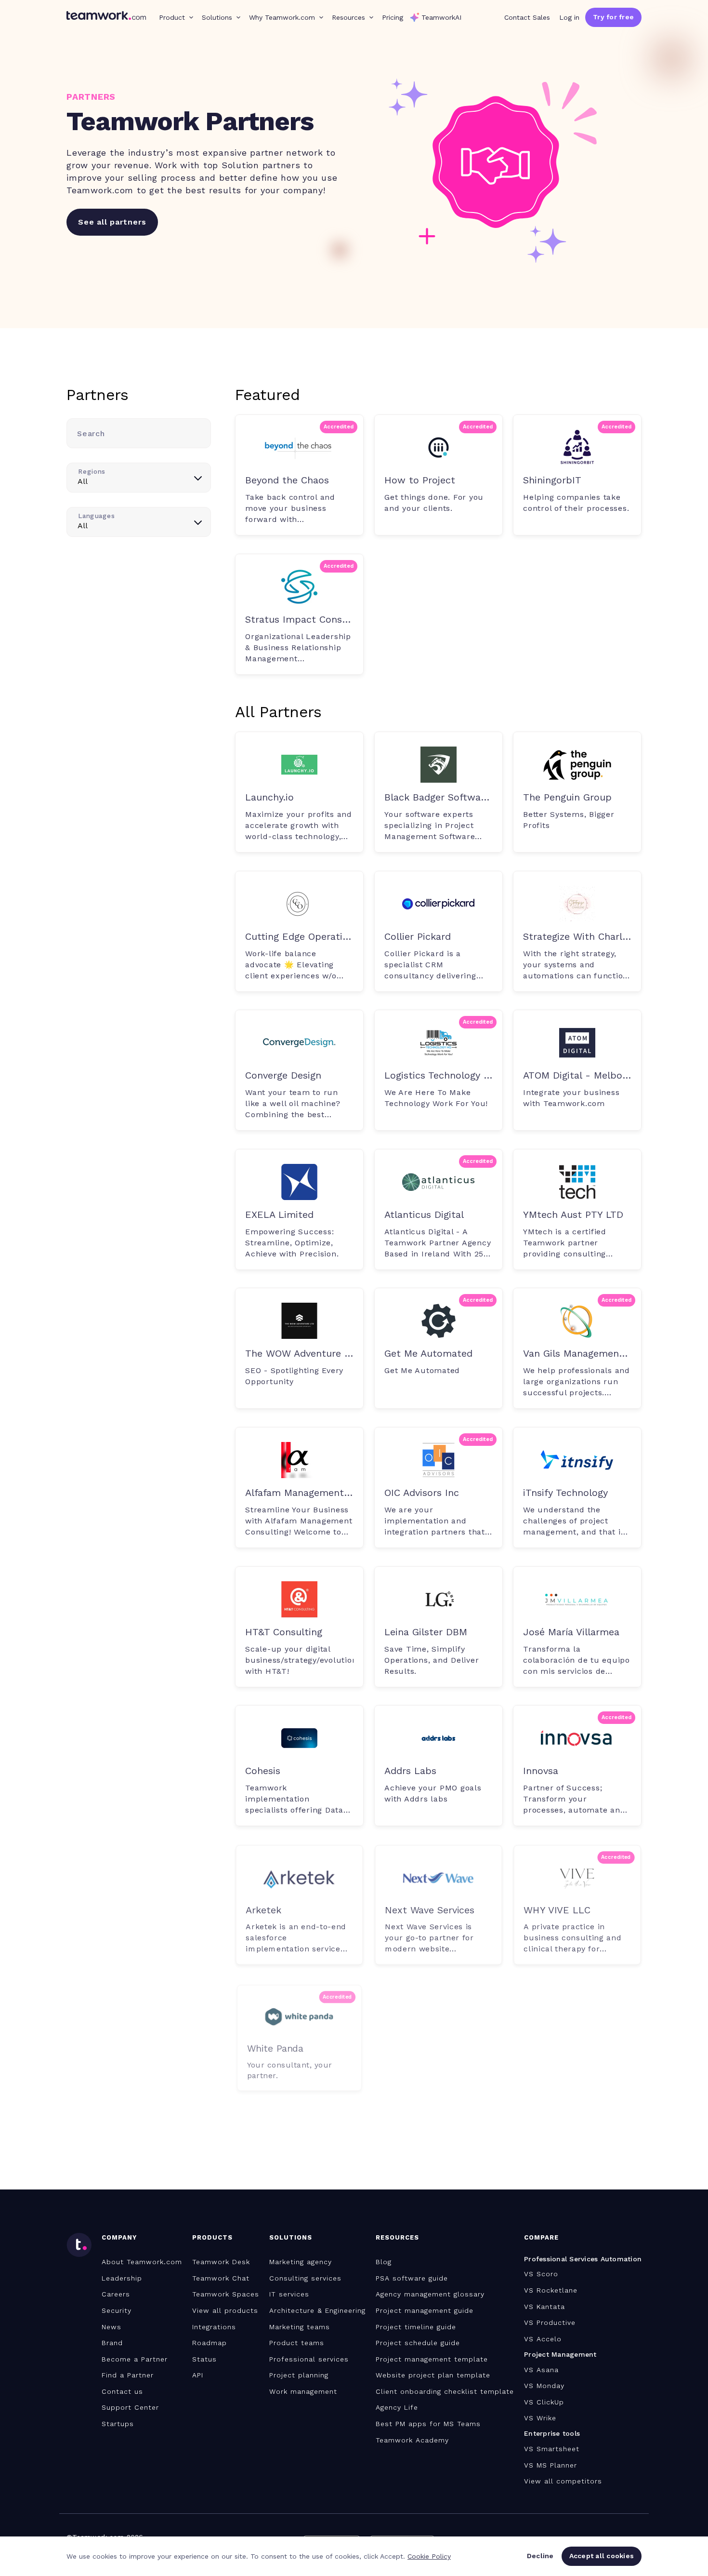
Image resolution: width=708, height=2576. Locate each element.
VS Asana (541, 2370)
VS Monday (544, 2386)
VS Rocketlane (551, 2290)
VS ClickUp (544, 2402)
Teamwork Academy (412, 2440)
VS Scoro (541, 2274)
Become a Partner (135, 2359)
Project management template (432, 2359)
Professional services (309, 2359)
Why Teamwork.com (282, 17)
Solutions (217, 17)
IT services (289, 2294)
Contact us (122, 2391)
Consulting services (305, 2278)
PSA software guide (412, 2278)
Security (117, 2310)
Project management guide (425, 2310)
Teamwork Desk (221, 2262)
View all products (225, 2310)
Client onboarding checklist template (445, 2391)
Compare (541, 2237)
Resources (348, 17)
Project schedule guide (418, 2343)
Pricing (393, 17)
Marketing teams (300, 2327)
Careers (116, 2294)
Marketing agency (301, 2262)
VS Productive (550, 2322)
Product (172, 17)
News (111, 2327)
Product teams (297, 2343)
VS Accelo (543, 2339)
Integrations (214, 2327)
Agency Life (397, 2407)
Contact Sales (527, 17)
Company (119, 2237)
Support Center (130, 2407)
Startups (118, 2424)
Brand (112, 2343)
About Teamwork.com (142, 2262)
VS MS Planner (551, 2465)
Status (204, 2359)
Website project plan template (433, 2375)
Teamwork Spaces (226, 2294)
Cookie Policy (429, 2556)
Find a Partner (128, 2375)
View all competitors (563, 2481)
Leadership (122, 2278)
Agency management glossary (430, 2294)
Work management (303, 2391)
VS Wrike (540, 2418)
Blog (384, 2262)
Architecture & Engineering (317, 2310)
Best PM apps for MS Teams (428, 2424)
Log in (569, 17)
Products (212, 2237)
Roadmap (210, 2343)
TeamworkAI (441, 17)
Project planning (299, 2375)
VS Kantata (544, 2307)
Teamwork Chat (221, 2278)
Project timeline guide (416, 2327)
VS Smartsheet (552, 2449)
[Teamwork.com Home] (106, 17)
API (198, 2375)
